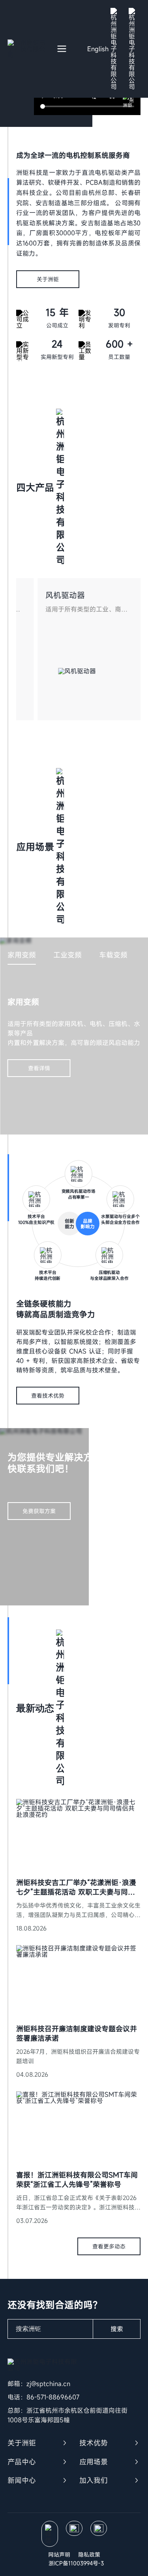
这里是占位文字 (38, 1803)
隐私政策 (89, 2555)
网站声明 (59, 2555)
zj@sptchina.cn (48, 2384)
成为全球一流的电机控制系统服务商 (73, 155)
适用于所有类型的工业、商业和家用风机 (86, 609)
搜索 (117, 2329)
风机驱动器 (65, 595)
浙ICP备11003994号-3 (76, 2563)
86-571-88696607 (53, 2397)
